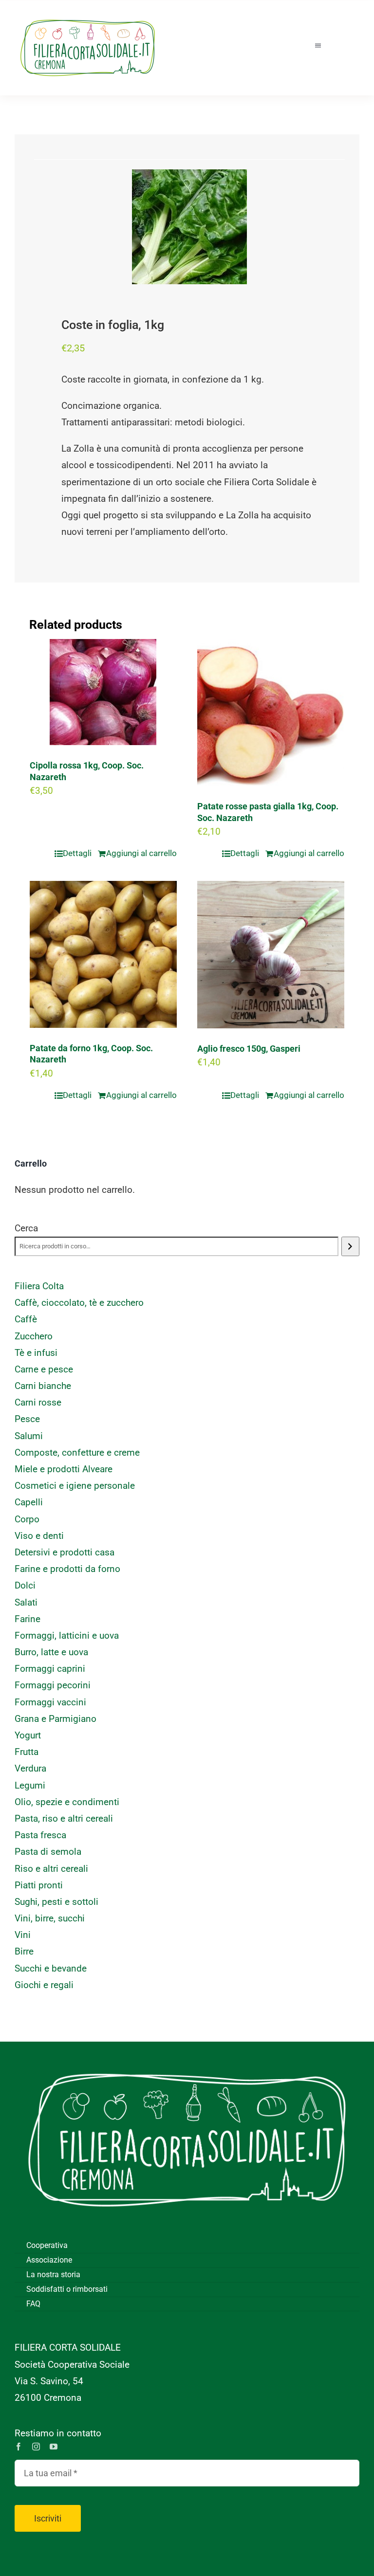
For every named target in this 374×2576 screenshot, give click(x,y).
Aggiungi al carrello (141, 853)
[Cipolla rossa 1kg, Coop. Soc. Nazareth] (103, 692)
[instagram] (36, 2447)
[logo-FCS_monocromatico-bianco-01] (187, 2056)
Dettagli (77, 853)
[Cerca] (350, 1246)
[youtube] (54, 2447)
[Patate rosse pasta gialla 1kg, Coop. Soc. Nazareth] (271, 713)
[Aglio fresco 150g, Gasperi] (271, 955)
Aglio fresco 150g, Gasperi (249, 1049)
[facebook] (19, 2447)
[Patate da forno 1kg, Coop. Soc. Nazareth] (103, 954)
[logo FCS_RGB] (88, 15)
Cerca (26, 1228)
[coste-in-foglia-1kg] (189, 227)
